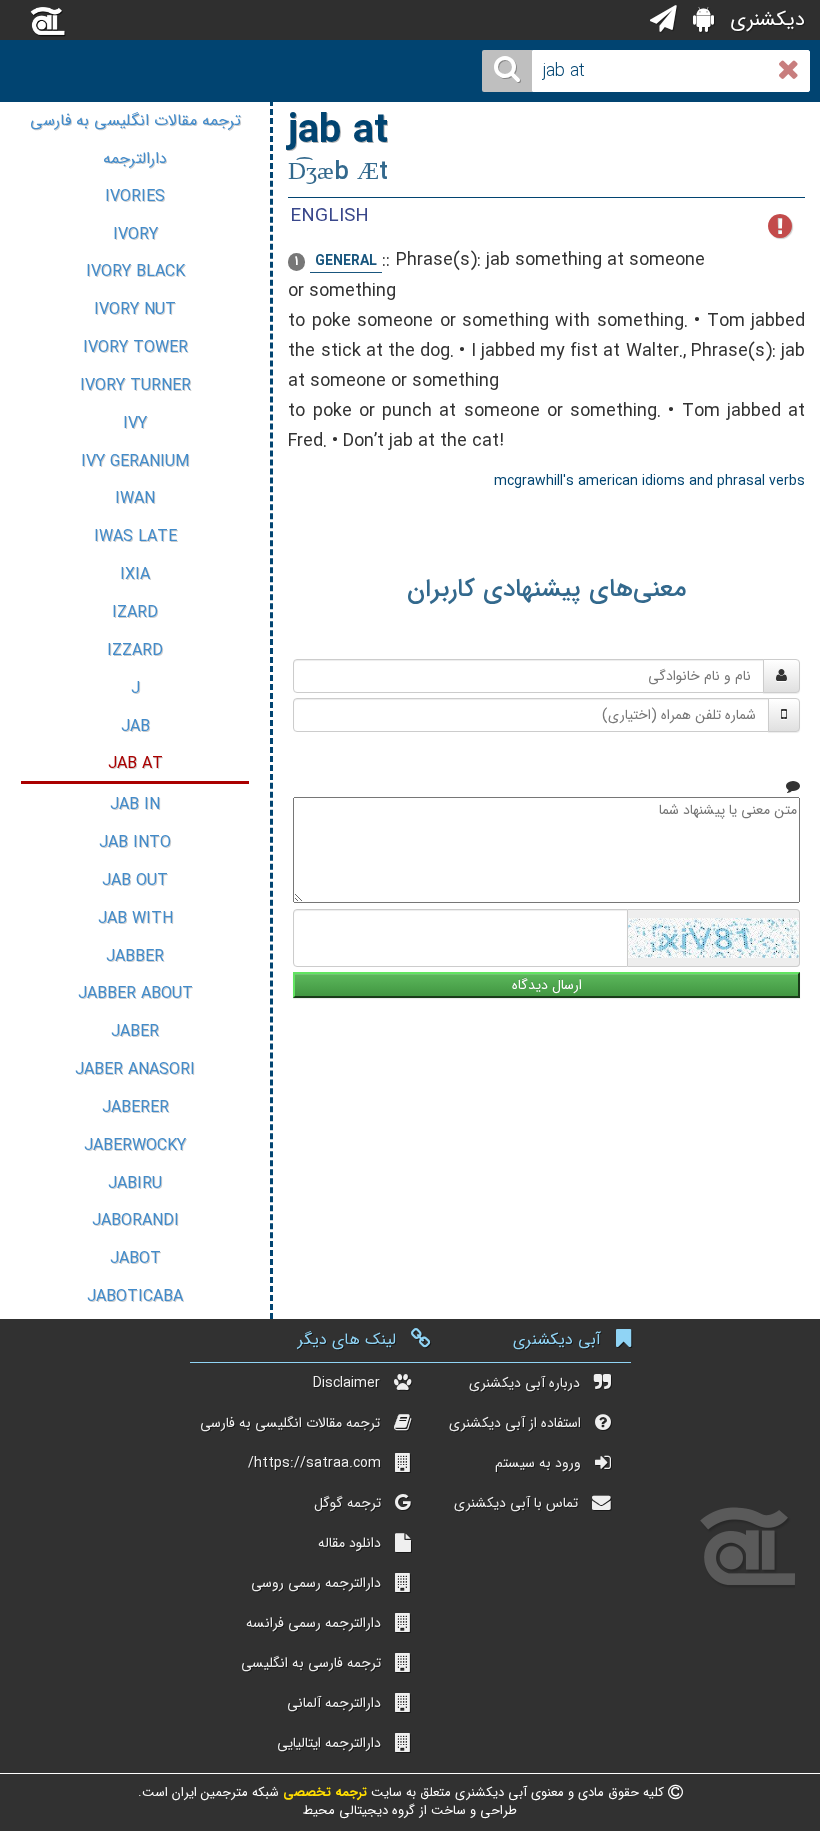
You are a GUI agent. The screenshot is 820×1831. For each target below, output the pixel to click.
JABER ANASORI (135, 1069)
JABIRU (135, 1183)
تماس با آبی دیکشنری (516, 1503)
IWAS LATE (135, 536)
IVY (135, 423)
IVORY (135, 234)
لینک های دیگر (347, 1339)
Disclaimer (346, 1383)
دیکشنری (764, 19)
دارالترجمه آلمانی (334, 1703)
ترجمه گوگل (347, 1503)
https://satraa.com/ (314, 1463)
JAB (135, 726)
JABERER (135, 1107)
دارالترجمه (135, 158)
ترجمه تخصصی (323, 1792)
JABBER (135, 956)
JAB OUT (135, 880)
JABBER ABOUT (135, 993)
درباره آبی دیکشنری (524, 1383)
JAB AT (135, 763)
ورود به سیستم (538, 1463)
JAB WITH (135, 918)
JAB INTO (135, 842)
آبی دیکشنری (557, 1339)
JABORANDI (135, 1220)
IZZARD (135, 650)
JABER (135, 1031)
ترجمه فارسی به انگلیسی (311, 1663)
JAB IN (135, 804)
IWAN (135, 498)
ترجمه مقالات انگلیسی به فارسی (135, 120)
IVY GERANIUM (135, 461)
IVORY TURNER (135, 385)
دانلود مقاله (349, 1543)
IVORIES (135, 196)
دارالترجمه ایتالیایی (329, 1743)
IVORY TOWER (135, 347)
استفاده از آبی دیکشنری (515, 1423)
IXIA (135, 574)
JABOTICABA (135, 1296)
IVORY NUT (135, 309)
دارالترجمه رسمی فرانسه (313, 1623)
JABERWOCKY (135, 1145)
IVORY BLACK (135, 271)
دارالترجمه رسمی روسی (316, 1583)
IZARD (135, 612)
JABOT (135, 1258)
